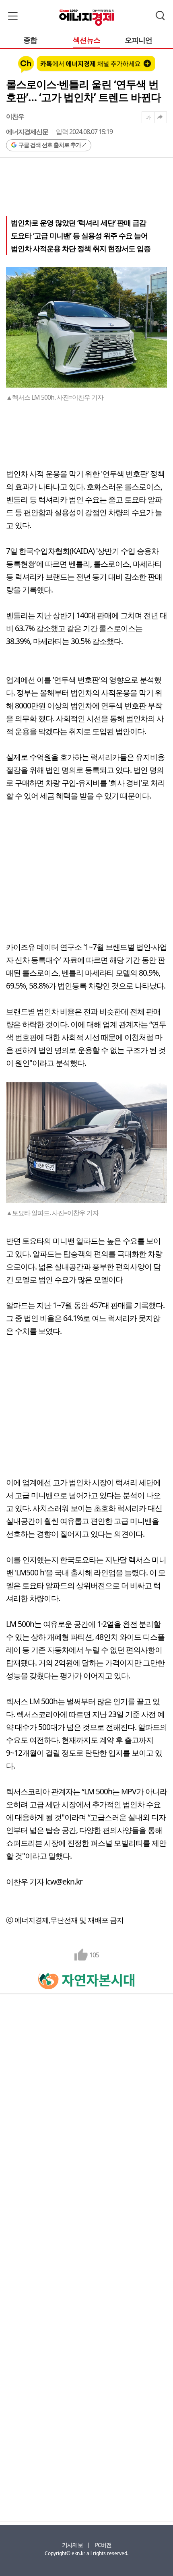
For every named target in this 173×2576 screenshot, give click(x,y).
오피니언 (138, 40)
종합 (30, 40)
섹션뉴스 (86, 40)
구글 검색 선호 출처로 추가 (50, 145)
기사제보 (72, 2545)
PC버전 (103, 2545)
